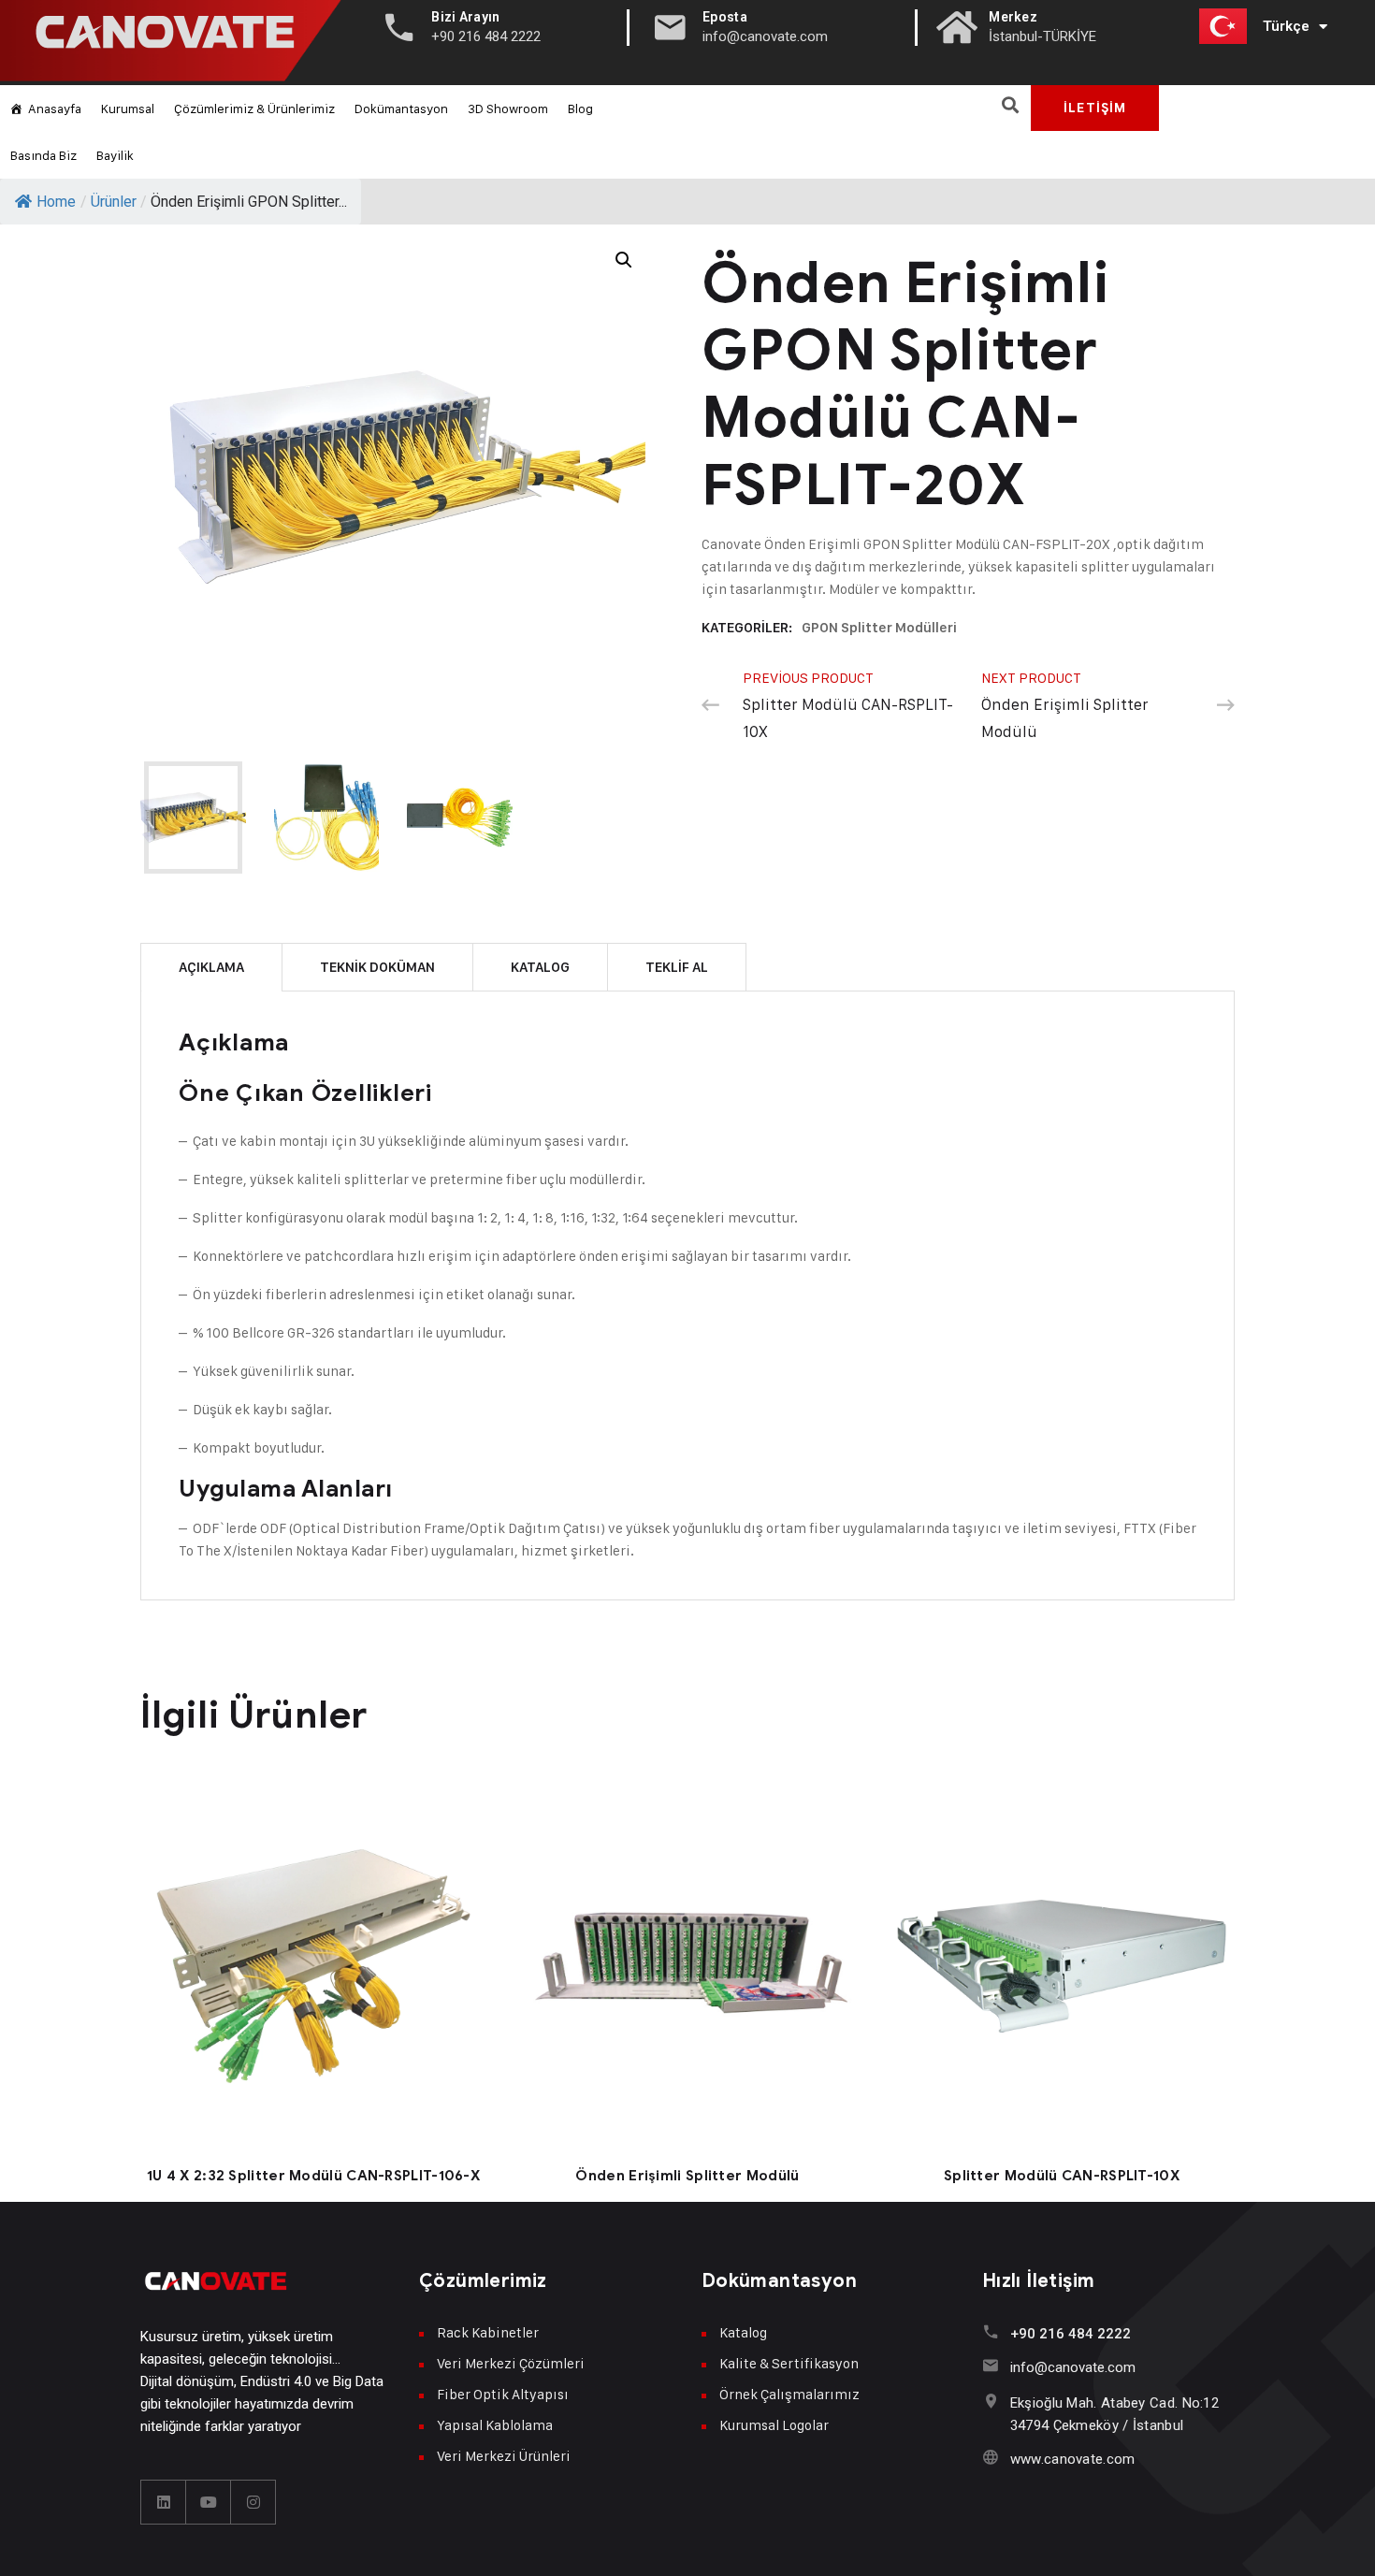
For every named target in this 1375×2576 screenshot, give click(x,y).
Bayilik (115, 155)
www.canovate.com (1073, 2459)
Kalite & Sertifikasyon (789, 2363)
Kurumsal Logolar (774, 2425)
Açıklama (211, 967)
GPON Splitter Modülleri (879, 628)
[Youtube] (209, 2502)
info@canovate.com (1073, 2367)
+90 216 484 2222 (1071, 2334)
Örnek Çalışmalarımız (789, 2394)
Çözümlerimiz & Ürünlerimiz (254, 108)
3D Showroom (508, 108)
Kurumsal (128, 108)
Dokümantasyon (401, 108)
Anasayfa (55, 108)
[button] (1010, 104)
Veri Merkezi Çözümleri (511, 2363)
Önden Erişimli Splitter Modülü (687, 2176)
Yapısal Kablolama (495, 2425)
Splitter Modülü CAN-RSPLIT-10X (1062, 2176)
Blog (580, 108)
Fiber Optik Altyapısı (503, 2394)
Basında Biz (43, 155)
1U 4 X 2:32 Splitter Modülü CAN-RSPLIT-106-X (313, 2176)
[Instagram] (253, 2502)
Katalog (540, 967)
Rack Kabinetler (488, 2332)
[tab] (211, 967)
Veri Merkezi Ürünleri (504, 2456)
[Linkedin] (164, 2502)
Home (56, 202)
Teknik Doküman (377, 967)
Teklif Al (677, 967)
